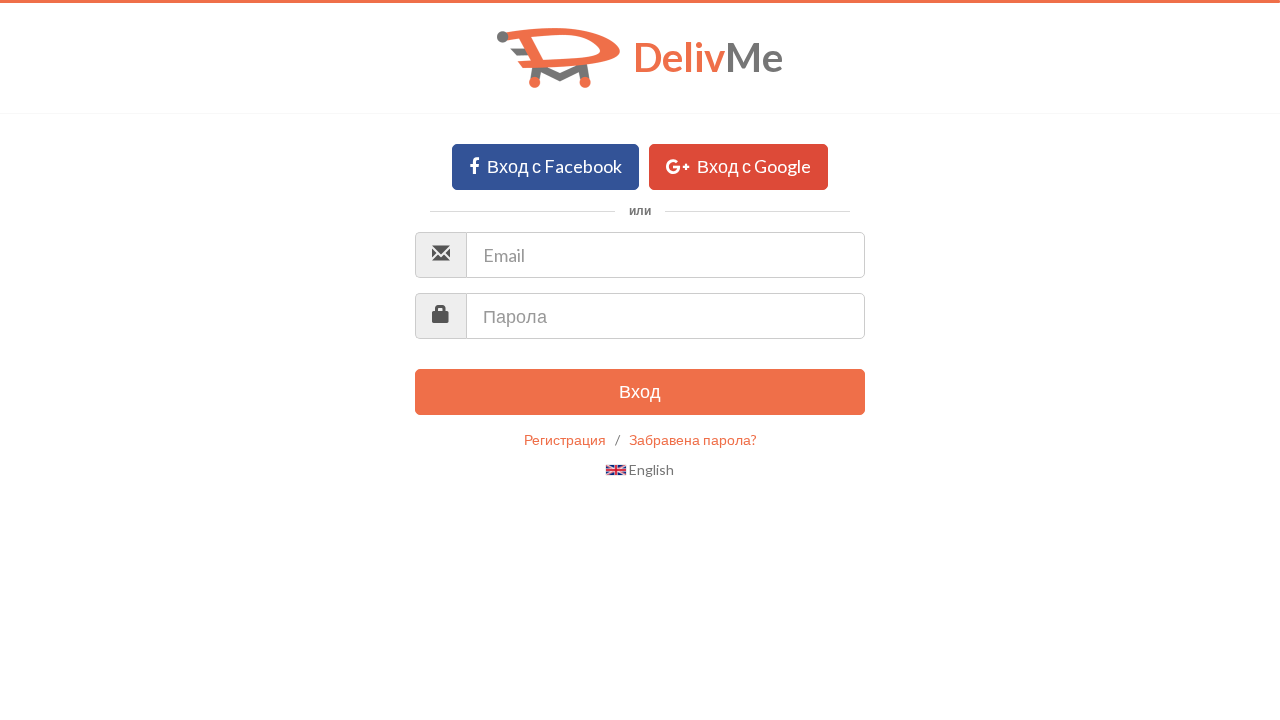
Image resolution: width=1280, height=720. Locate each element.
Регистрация (565, 439)
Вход (640, 391)
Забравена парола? (693, 439)
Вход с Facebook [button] (553, 166)
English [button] (650, 469)
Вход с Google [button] (752, 166)
